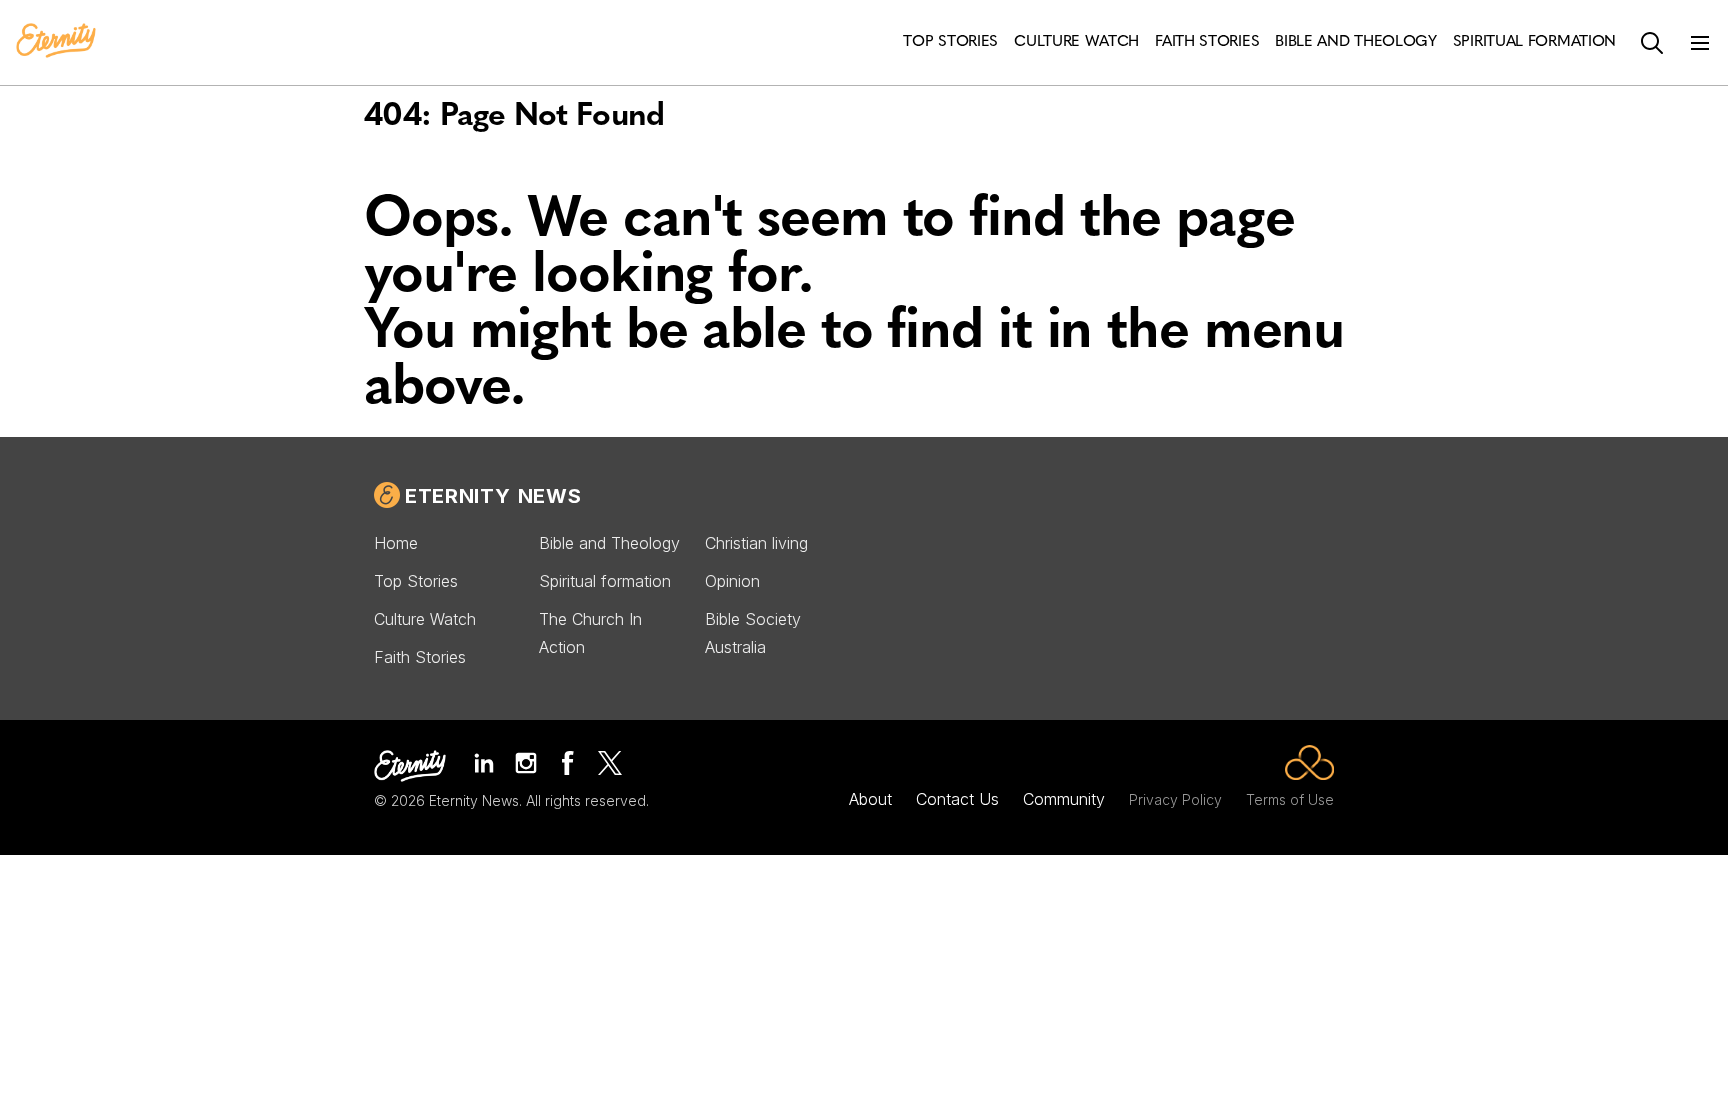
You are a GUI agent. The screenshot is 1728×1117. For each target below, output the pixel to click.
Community (1064, 799)
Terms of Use (1290, 799)
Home (396, 543)
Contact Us (957, 799)
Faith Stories (420, 657)
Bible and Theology (609, 543)
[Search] (1652, 43)
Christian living (756, 543)
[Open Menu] (1700, 43)
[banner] (56, 42)
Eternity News (493, 496)
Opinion (732, 581)
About (870, 799)
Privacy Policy (1175, 799)
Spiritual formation (605, 581)
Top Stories (416, 581)
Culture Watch (425, 619)
